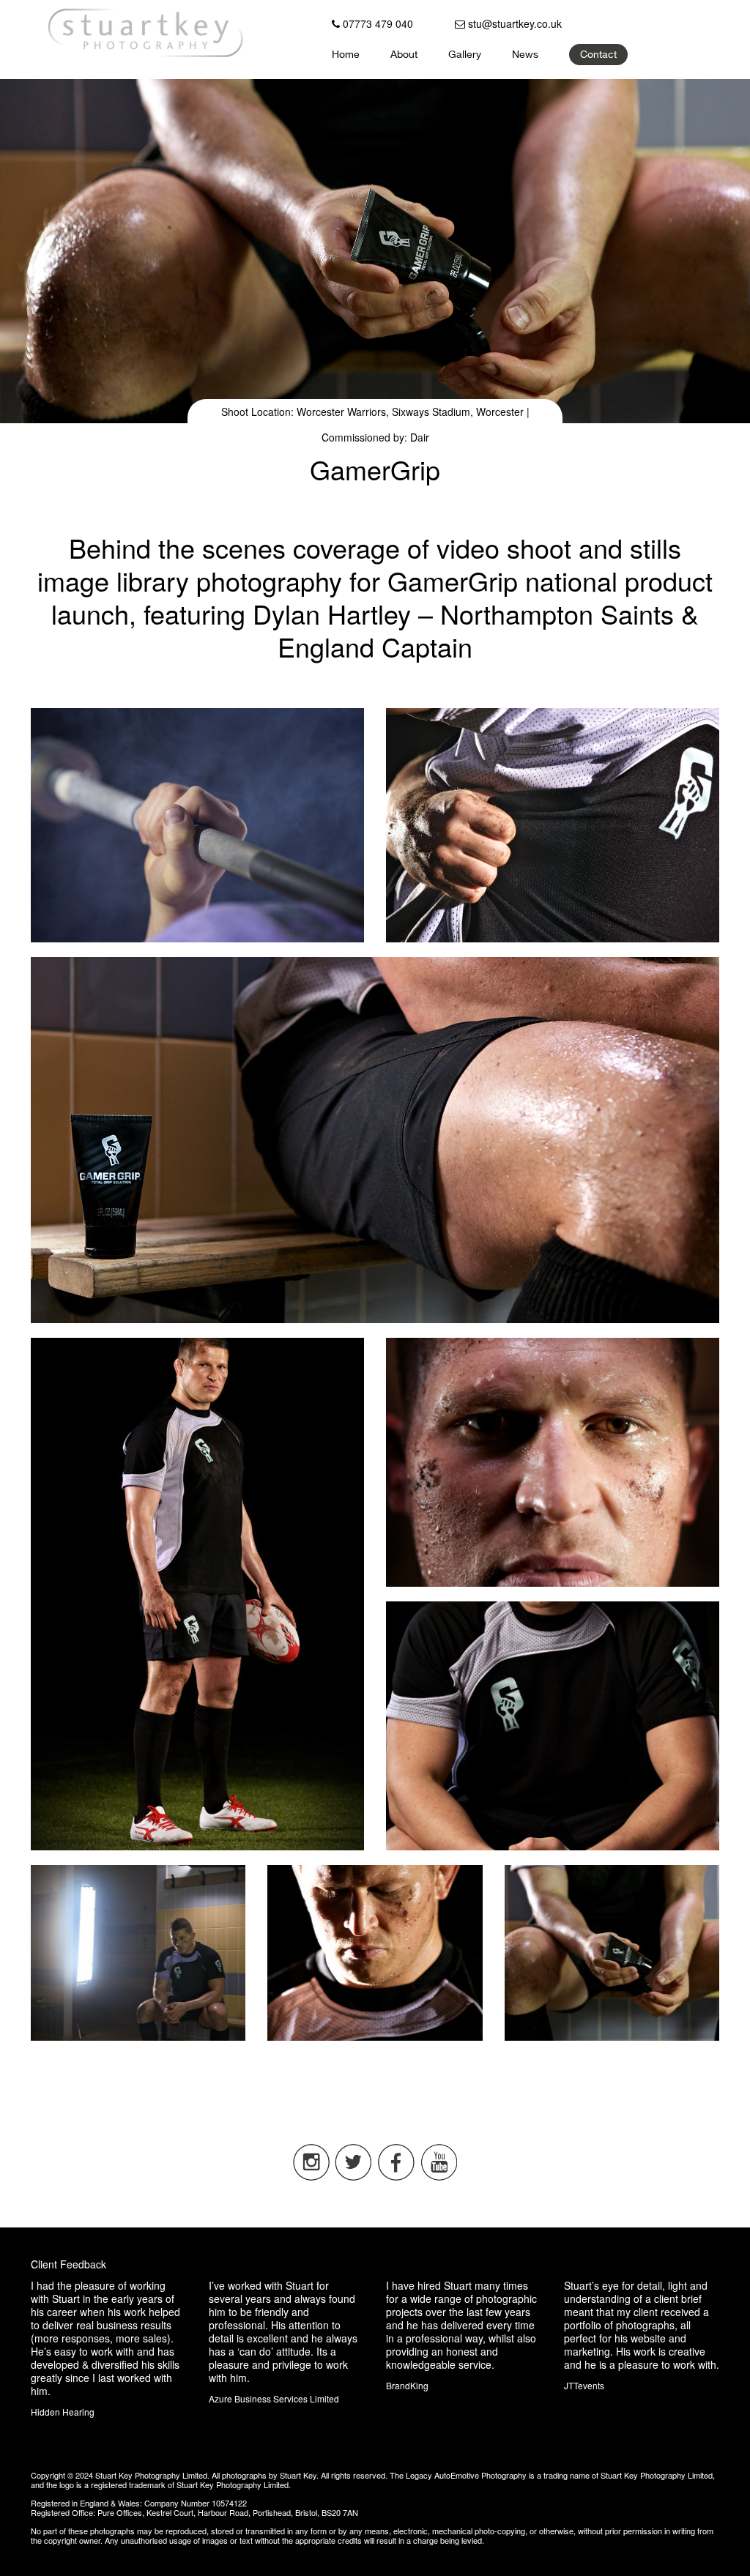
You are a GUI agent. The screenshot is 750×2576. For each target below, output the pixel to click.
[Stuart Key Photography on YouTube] (439, 2177)
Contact (598, 56)
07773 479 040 (376, 23)
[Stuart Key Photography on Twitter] (354, 2177)
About (404, 56)
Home (346, 56)
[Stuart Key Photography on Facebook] (396, 2177)
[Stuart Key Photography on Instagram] (311, 2177)
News (525, 56)
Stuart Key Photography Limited (151, 2475)
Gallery (465, 56)
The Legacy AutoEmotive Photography (458, 2475)
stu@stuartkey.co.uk (513, 23)
